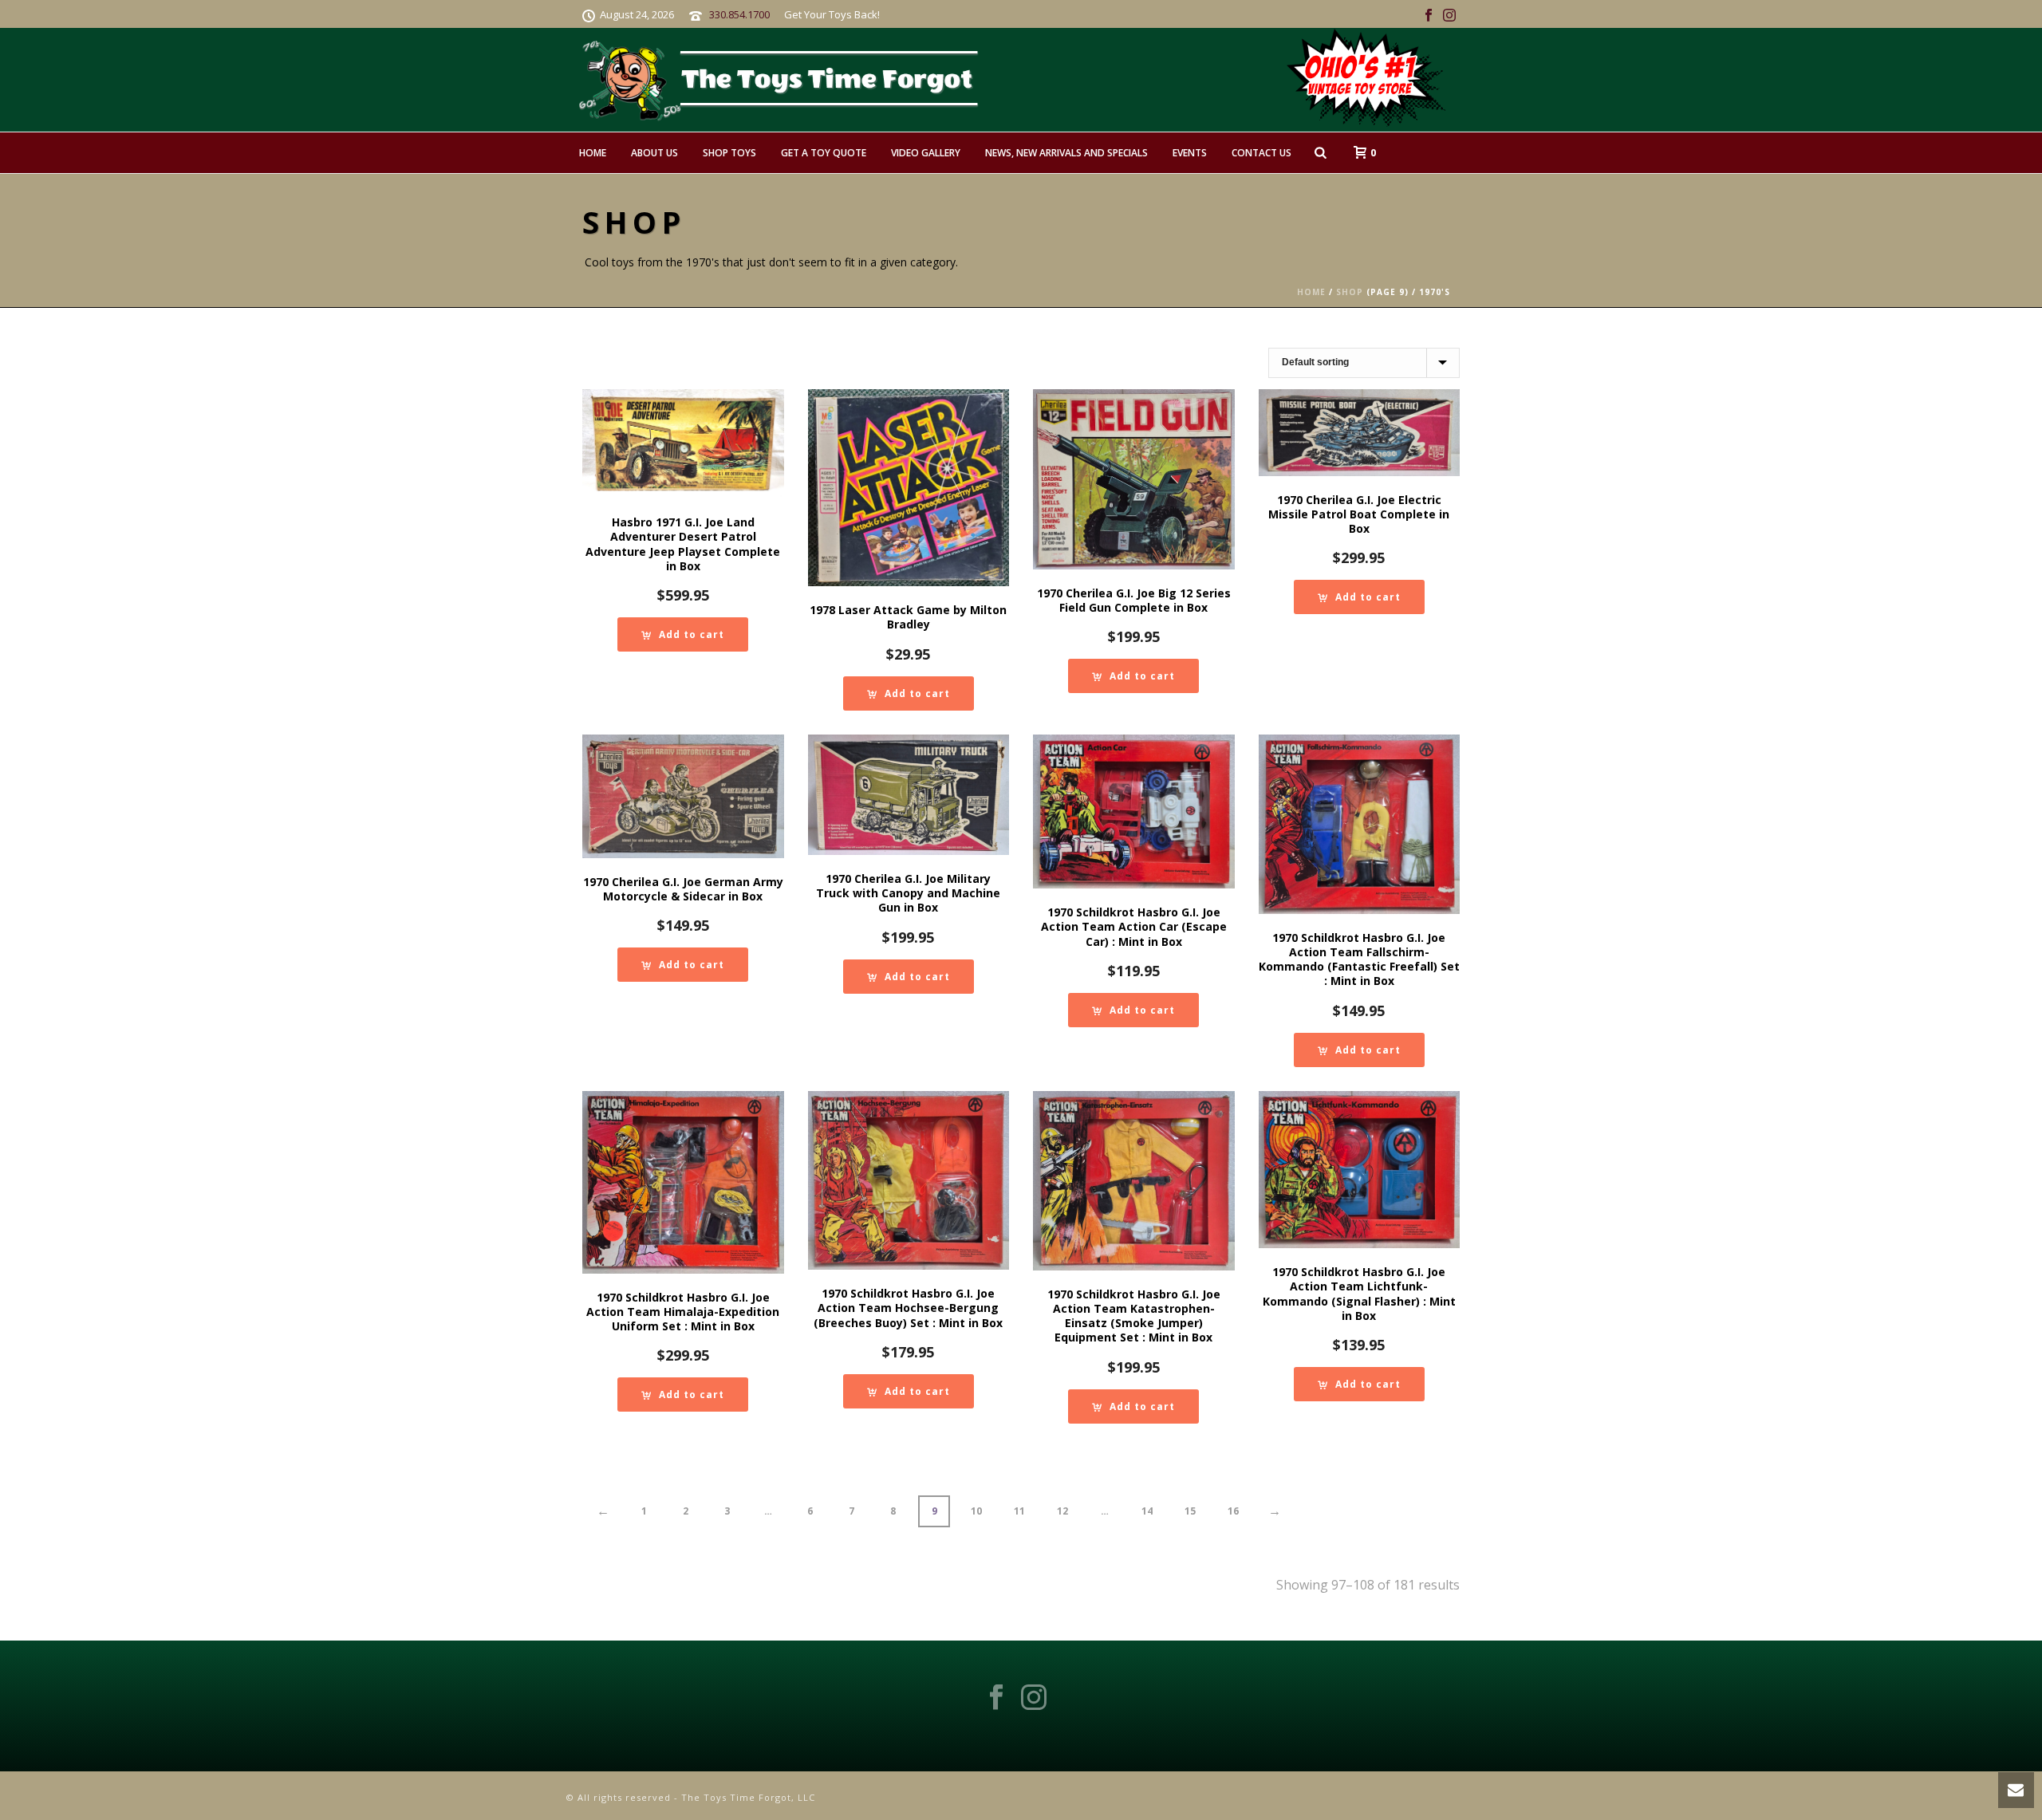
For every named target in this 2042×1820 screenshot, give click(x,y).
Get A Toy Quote (824, 153)
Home (593, 153)
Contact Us (1261, 153)
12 (1062, 1511)
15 (1190, 1511)
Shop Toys (729, 153)
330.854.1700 (739, 14)
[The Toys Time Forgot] (1051, 80)
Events (1190, 153)
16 (1233, 1511)
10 (976, 1511)
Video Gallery (926, 153)
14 (1147, 1511)
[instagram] (1034, 1698)
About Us (654, 153)
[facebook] (996, 1698)
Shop (1350, 292)
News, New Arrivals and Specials (1066, 153)
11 (1019, 1511)
